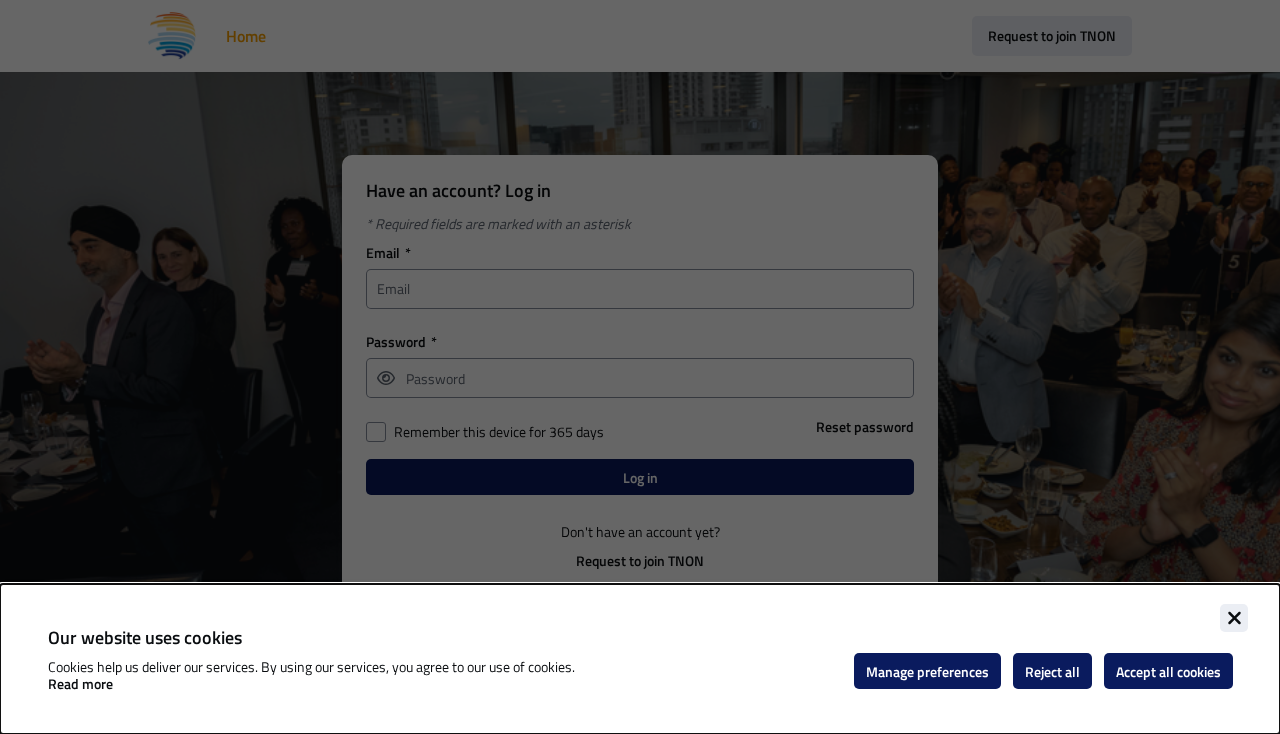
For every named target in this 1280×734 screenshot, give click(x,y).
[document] (640, 659)
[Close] (1234, 618)
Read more (80, 683)
